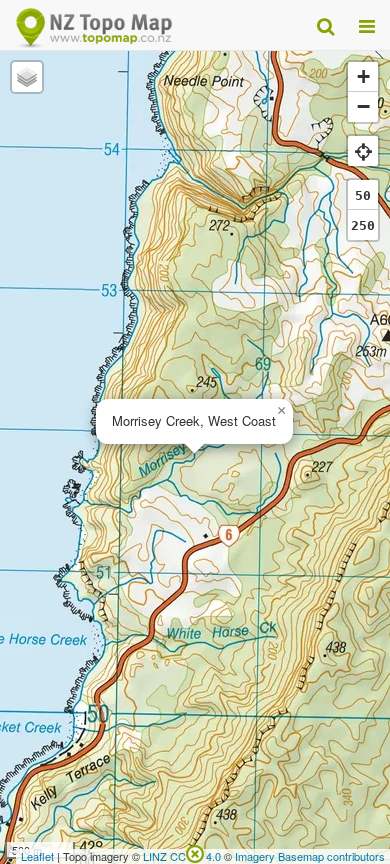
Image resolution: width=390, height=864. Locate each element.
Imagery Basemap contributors (310, 856)
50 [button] (363, 195)
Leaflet (37, 856)
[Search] (325, 25)
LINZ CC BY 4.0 (182, 856)
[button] (281, 411)
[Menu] (367, 25)
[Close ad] (195, 852)
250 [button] (363, 225)
